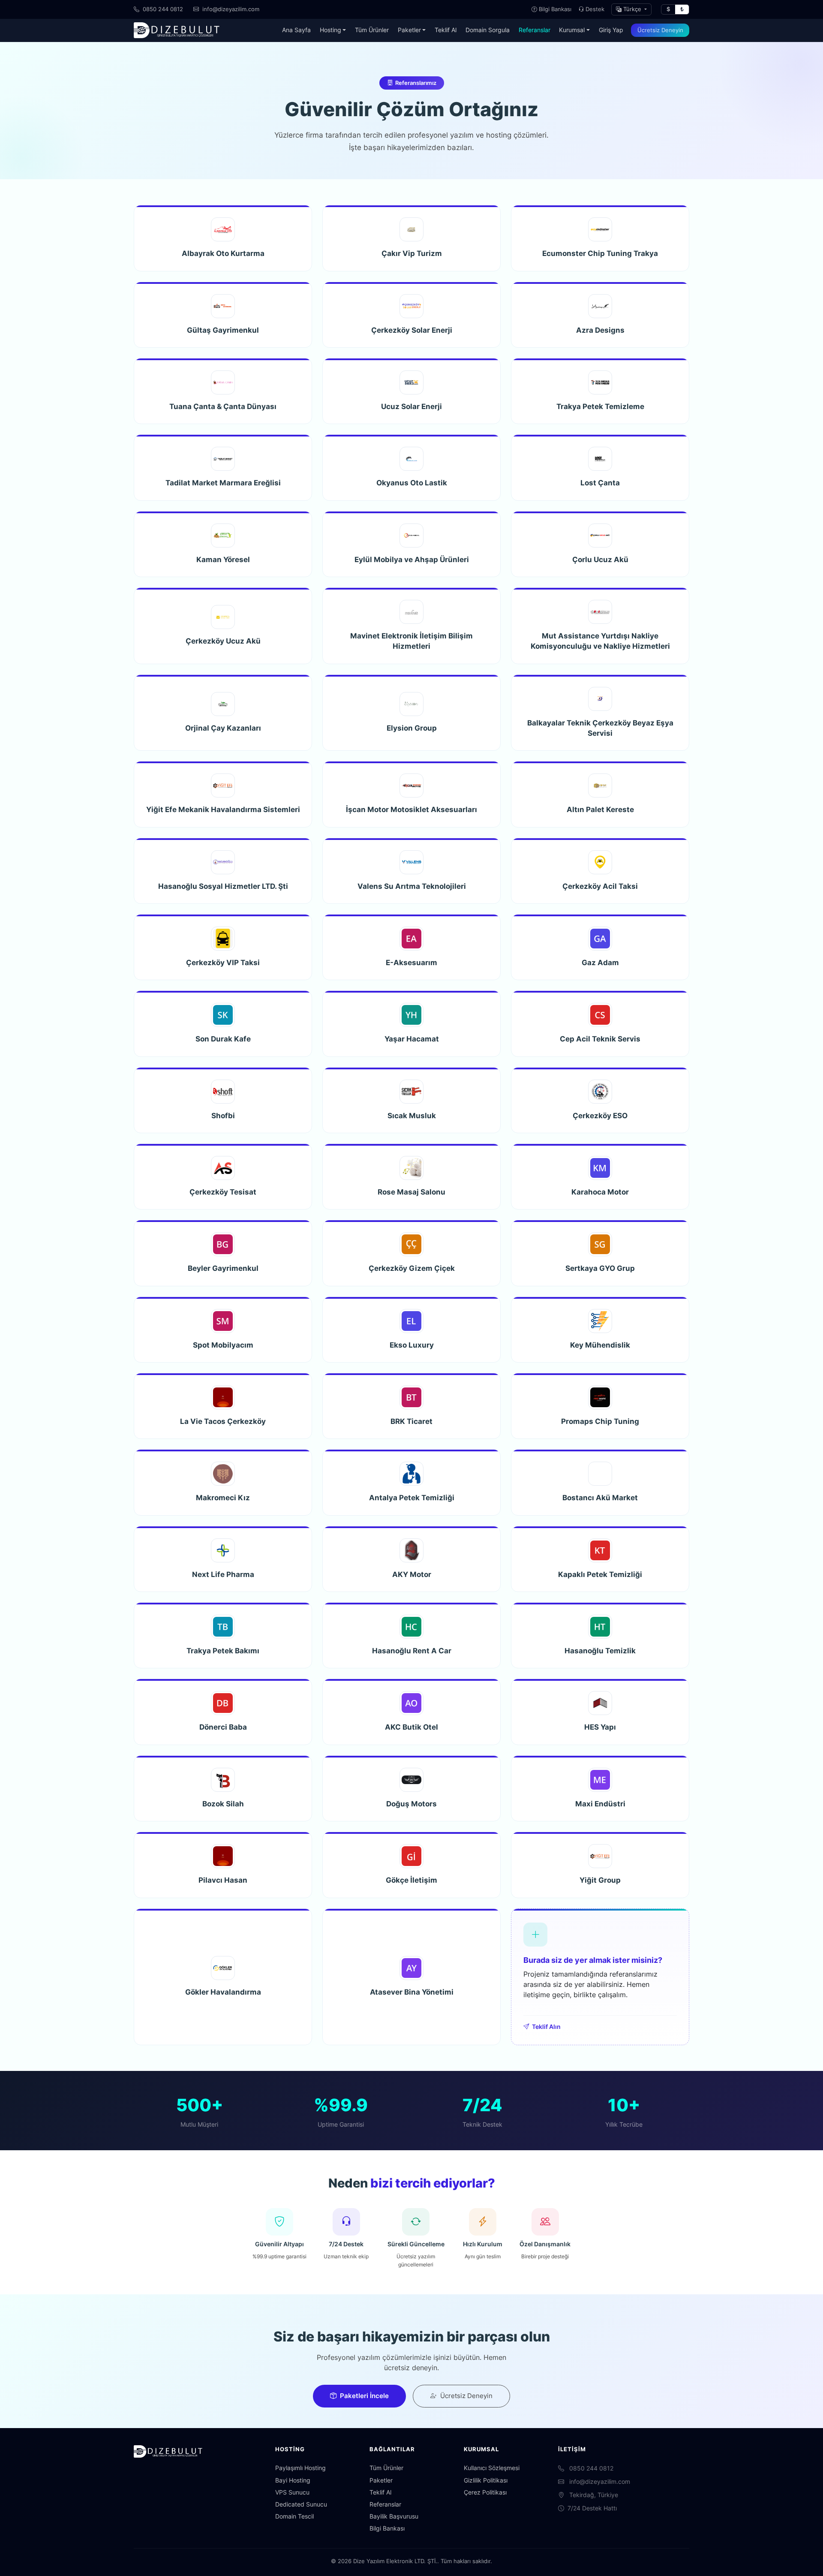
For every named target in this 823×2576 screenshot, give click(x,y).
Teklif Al (446, 30)
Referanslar (535, 30)
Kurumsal (572, 30)
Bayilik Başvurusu (394, 2516)
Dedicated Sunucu (301, 2504)
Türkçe (632, 9)
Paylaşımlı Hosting (300, 2468)
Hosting (330, 30)
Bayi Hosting (293, 2480)
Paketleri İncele (364, 2396)
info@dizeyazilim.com (230, 9)
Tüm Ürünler (372, 30)
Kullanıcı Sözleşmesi (492, 2468)
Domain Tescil (294, 2516)
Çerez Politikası (485, 2492)
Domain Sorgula (488, 30)
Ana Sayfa (296, 30)
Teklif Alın (546, 2027)
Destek (595, 9)
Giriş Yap (611, 30)
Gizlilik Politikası (486, 2480)
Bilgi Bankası (555, 9)
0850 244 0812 (162, 9)
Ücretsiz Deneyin (660, 30)
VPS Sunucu (292, 2492)
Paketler (409, 30)
